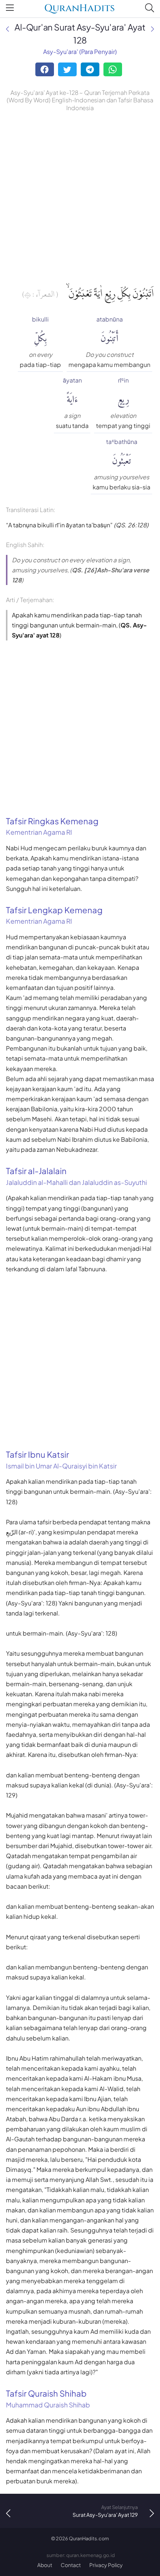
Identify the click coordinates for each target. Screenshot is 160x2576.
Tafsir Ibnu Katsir (61, 1460)
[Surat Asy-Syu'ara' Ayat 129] (153, 29)
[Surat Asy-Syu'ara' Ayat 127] (7, 29)
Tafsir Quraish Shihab (48, 2398)
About (45, 2565)
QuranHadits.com (89, 2538)
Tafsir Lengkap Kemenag (54, 915)
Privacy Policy (106, 2565)
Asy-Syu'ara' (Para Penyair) (80, 52)
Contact (71, 2565)
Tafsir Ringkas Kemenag (52, 826)
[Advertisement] (80, 197)
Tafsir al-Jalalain (76, 1176)
